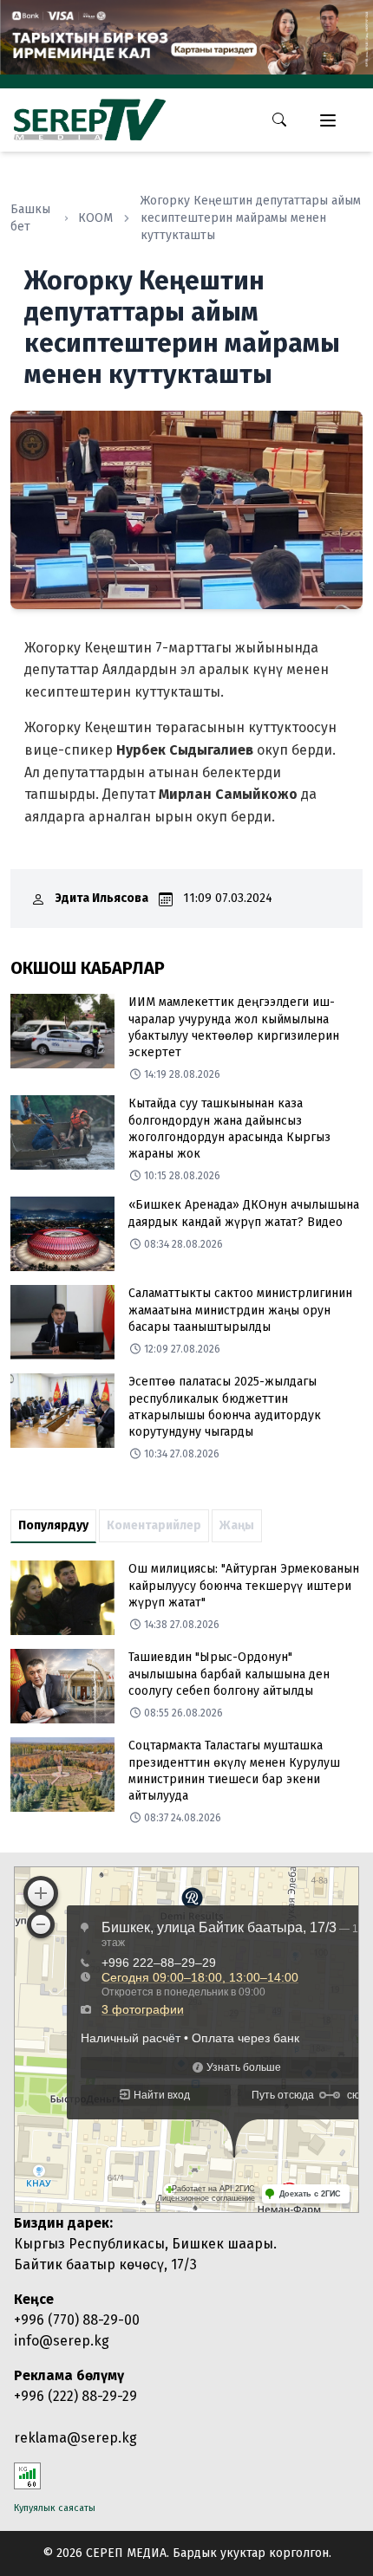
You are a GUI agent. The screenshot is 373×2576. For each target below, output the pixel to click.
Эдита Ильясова (102, 898)
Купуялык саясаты (55, 2508)
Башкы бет (30, 218)
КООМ (95, 218)
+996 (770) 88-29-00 (77, 2320)
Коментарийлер (154, 1525)
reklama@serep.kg (75, 2438)
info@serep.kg (62, 2341)
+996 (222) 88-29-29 (75, 2396)
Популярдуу (53, 1525)
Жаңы (237, 1525)
